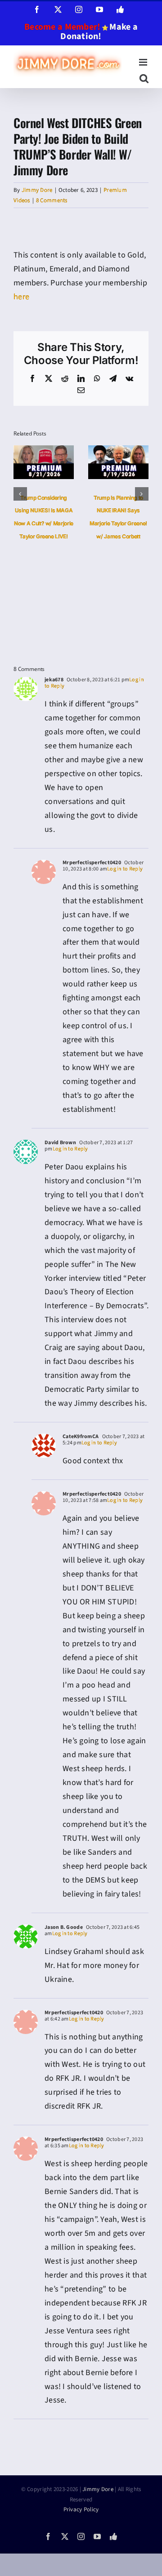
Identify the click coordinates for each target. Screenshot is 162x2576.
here (21, 297)
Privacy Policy (81, 2509)
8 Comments (52, 200)
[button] (20, 494)
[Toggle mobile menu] (144, 62)
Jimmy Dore (37, 190)
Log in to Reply (125, 869)
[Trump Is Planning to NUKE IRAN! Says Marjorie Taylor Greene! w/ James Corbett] (118, 451)
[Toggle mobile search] (144, 78)
